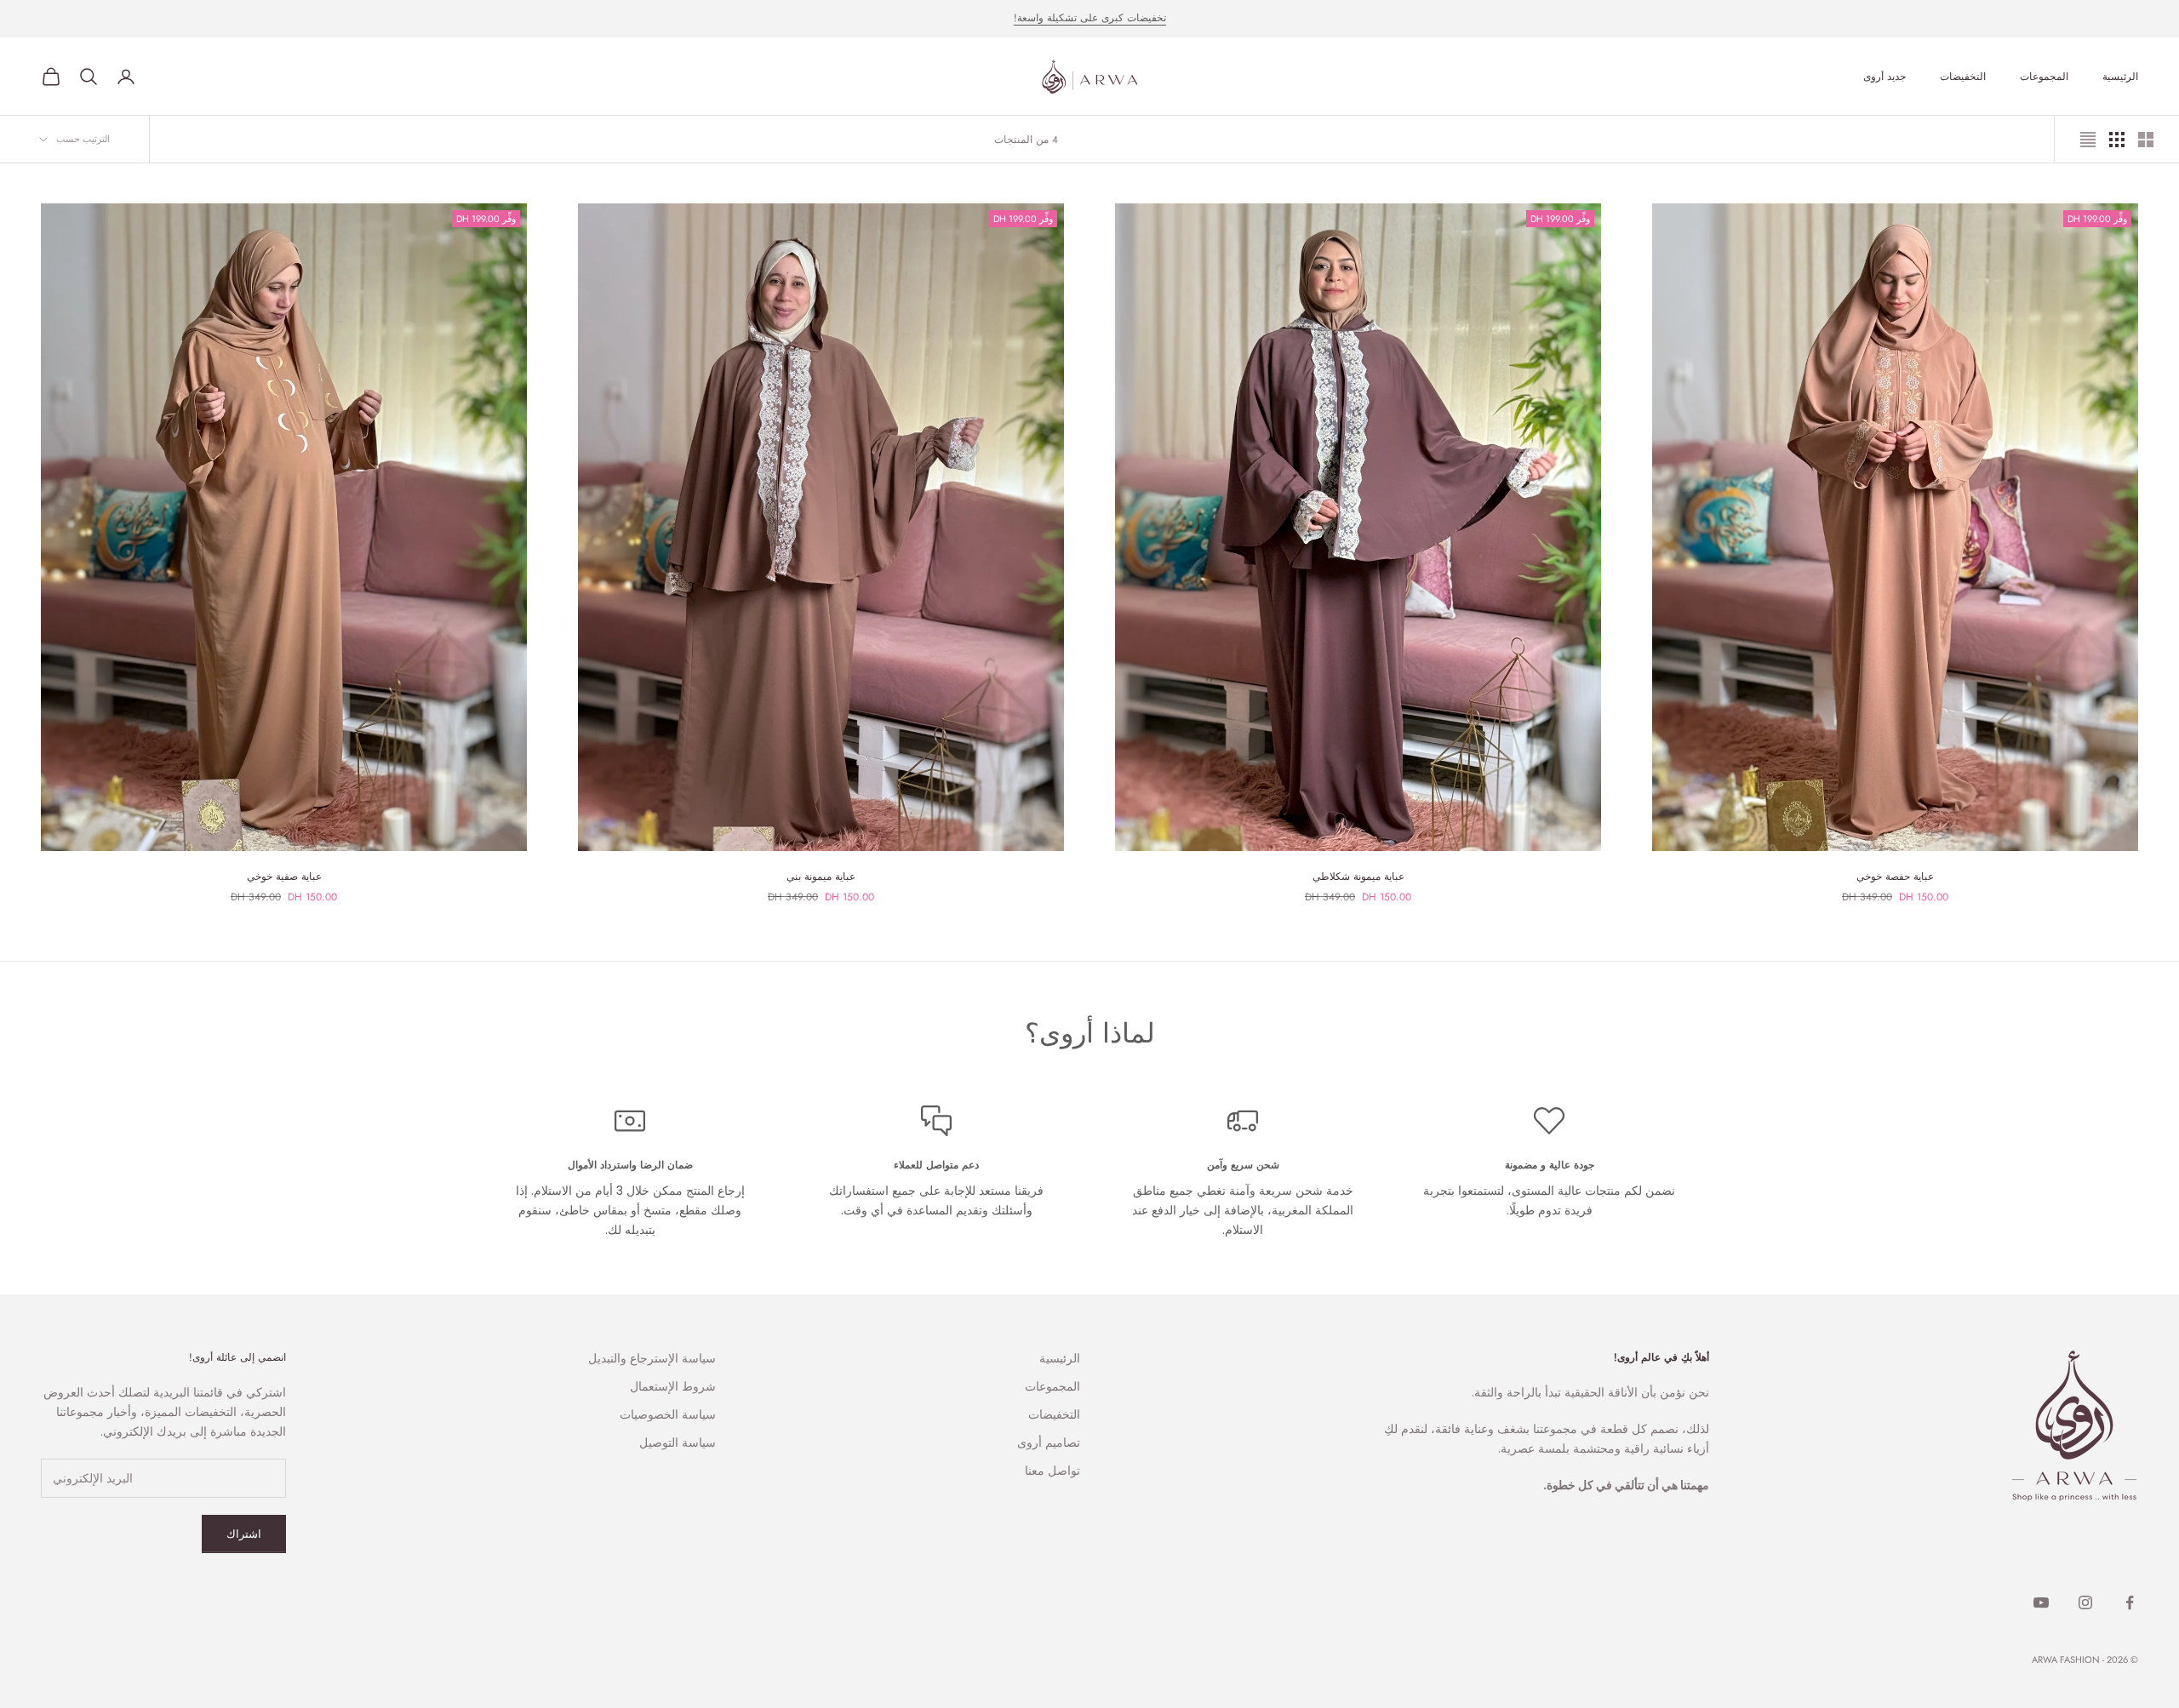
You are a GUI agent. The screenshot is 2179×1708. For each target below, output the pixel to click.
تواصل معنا (1052, 1471)
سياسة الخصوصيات (668, 1414)
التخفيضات (1963, 77)
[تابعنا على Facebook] (2130, 1602)
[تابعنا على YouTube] (2041, 1602)
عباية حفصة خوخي (1895, 877)
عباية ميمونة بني (821, 877)
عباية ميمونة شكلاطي (1358, 877)
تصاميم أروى (1049, 1442)
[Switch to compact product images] (2088, 140)
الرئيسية (2120, 77)
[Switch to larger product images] (2146, 140)
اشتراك (244, 1534)
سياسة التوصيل (678, 1442)
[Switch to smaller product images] (2117, 140)
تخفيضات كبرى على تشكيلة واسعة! (1090, 18)
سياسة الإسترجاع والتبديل (652, 1358)
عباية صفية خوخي (284, 877)
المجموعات (2044, 77)
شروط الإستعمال (673, 1386)
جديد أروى (1884, 77)
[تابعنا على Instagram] (2085, 1602)
